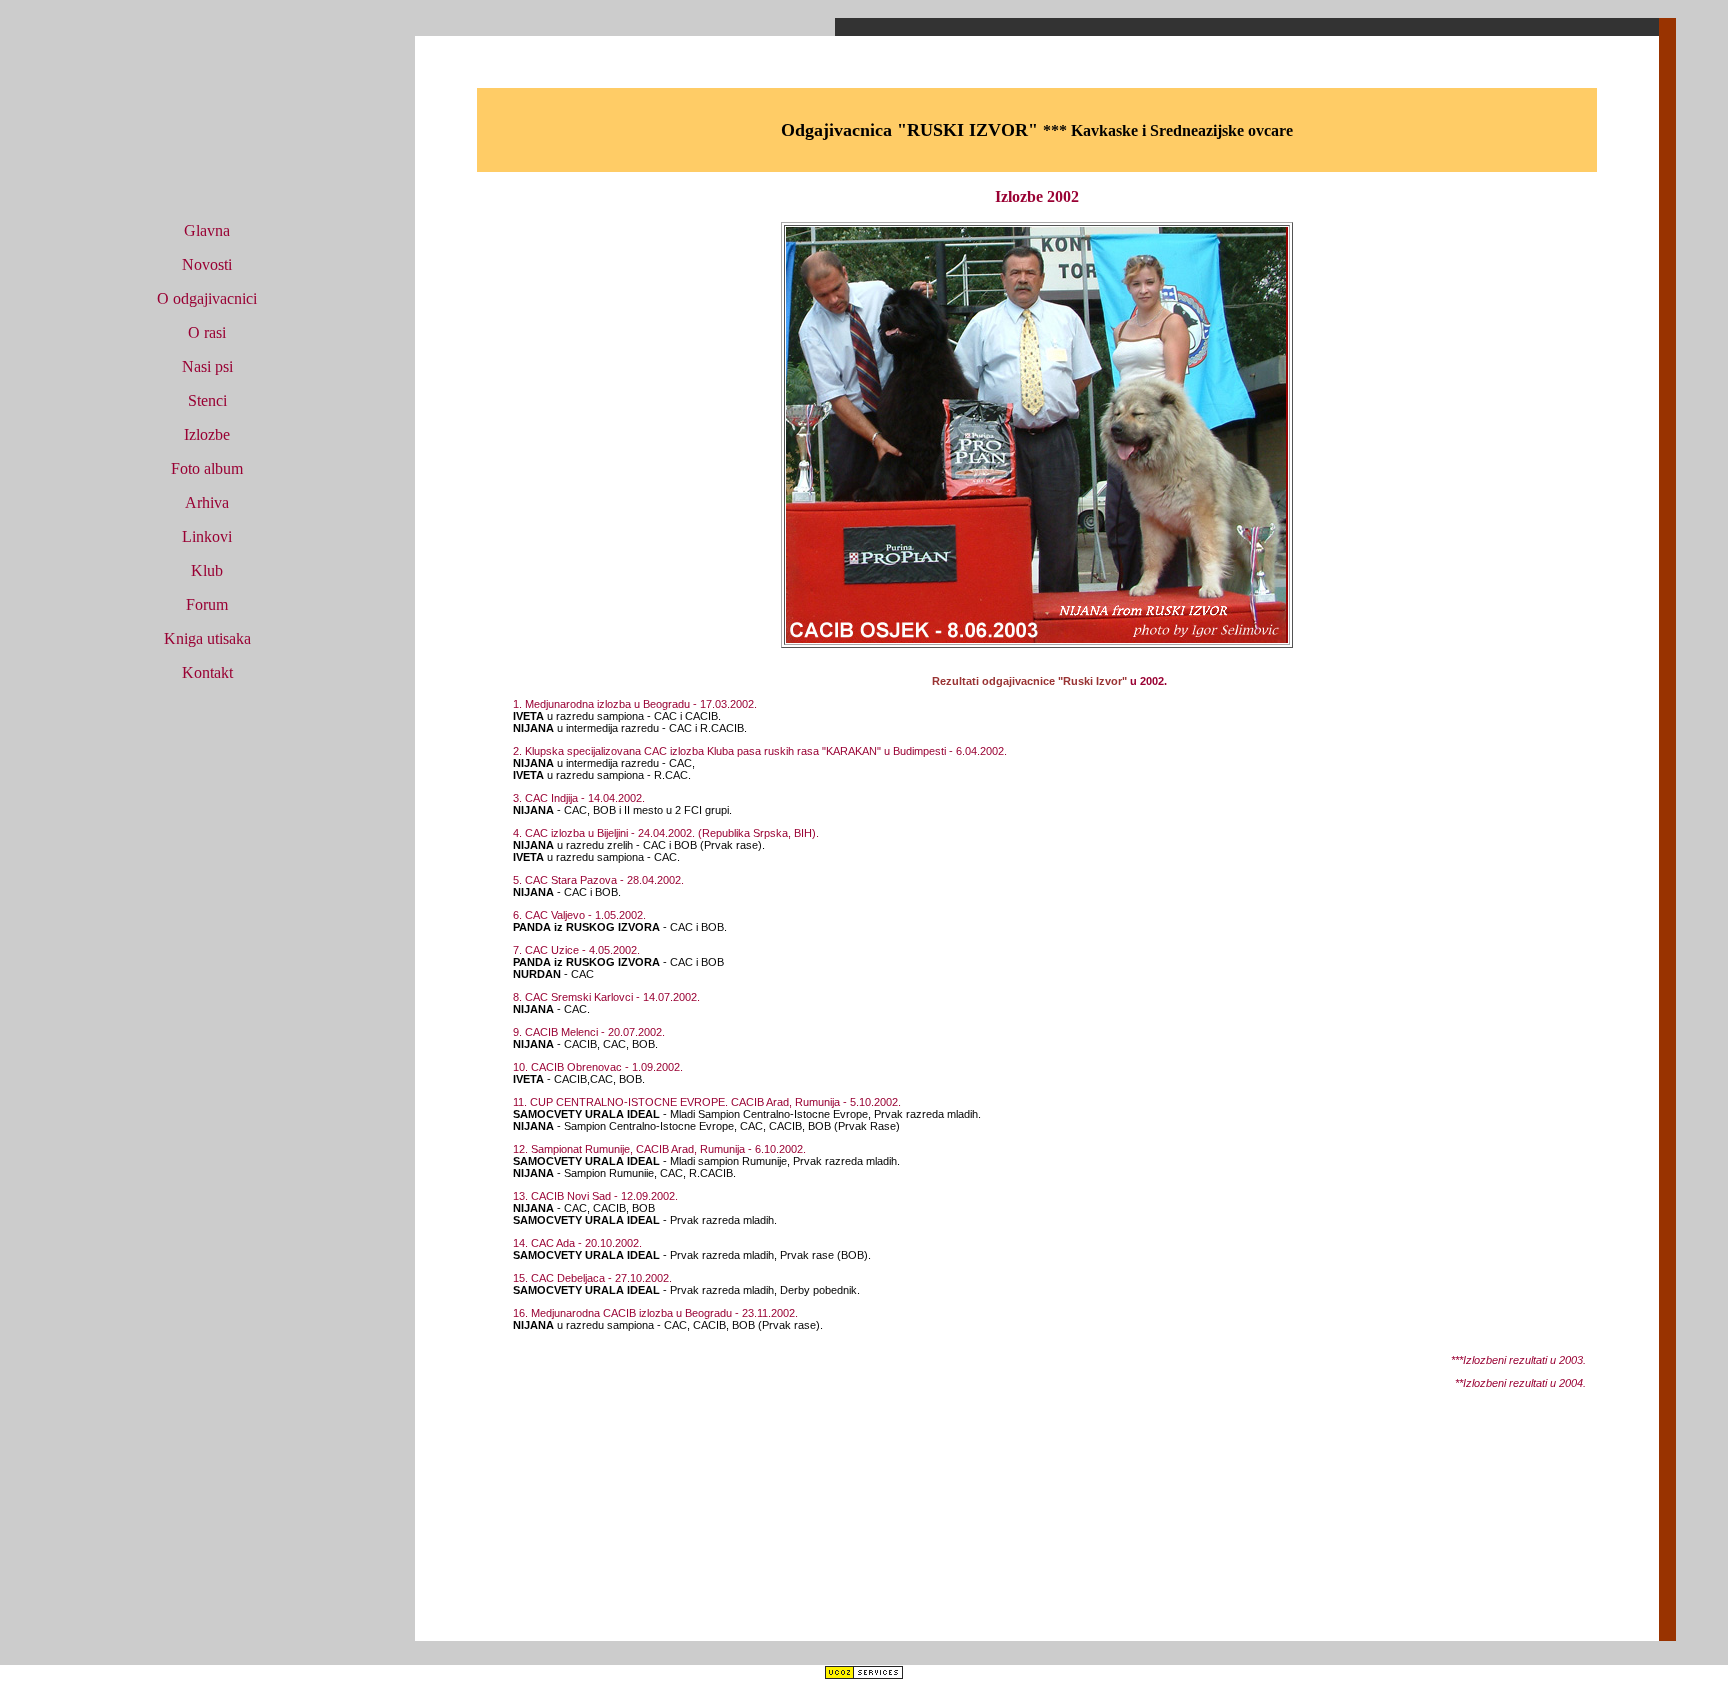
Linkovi (207, 536)
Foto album (207, 468)
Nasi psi (207, 366)
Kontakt (207, 672)
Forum (207, 604)
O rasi (207, 332)
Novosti (207, 264)
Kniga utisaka (207, 638)
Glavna (207, 230)
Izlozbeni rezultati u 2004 (1523, 1383)
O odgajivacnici (207, 298)
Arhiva (207, 502)
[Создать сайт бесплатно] (864, 1674)
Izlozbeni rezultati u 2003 (1523, 1360)
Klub (207, 570)
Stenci (207, 400)
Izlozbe (207, 434)
